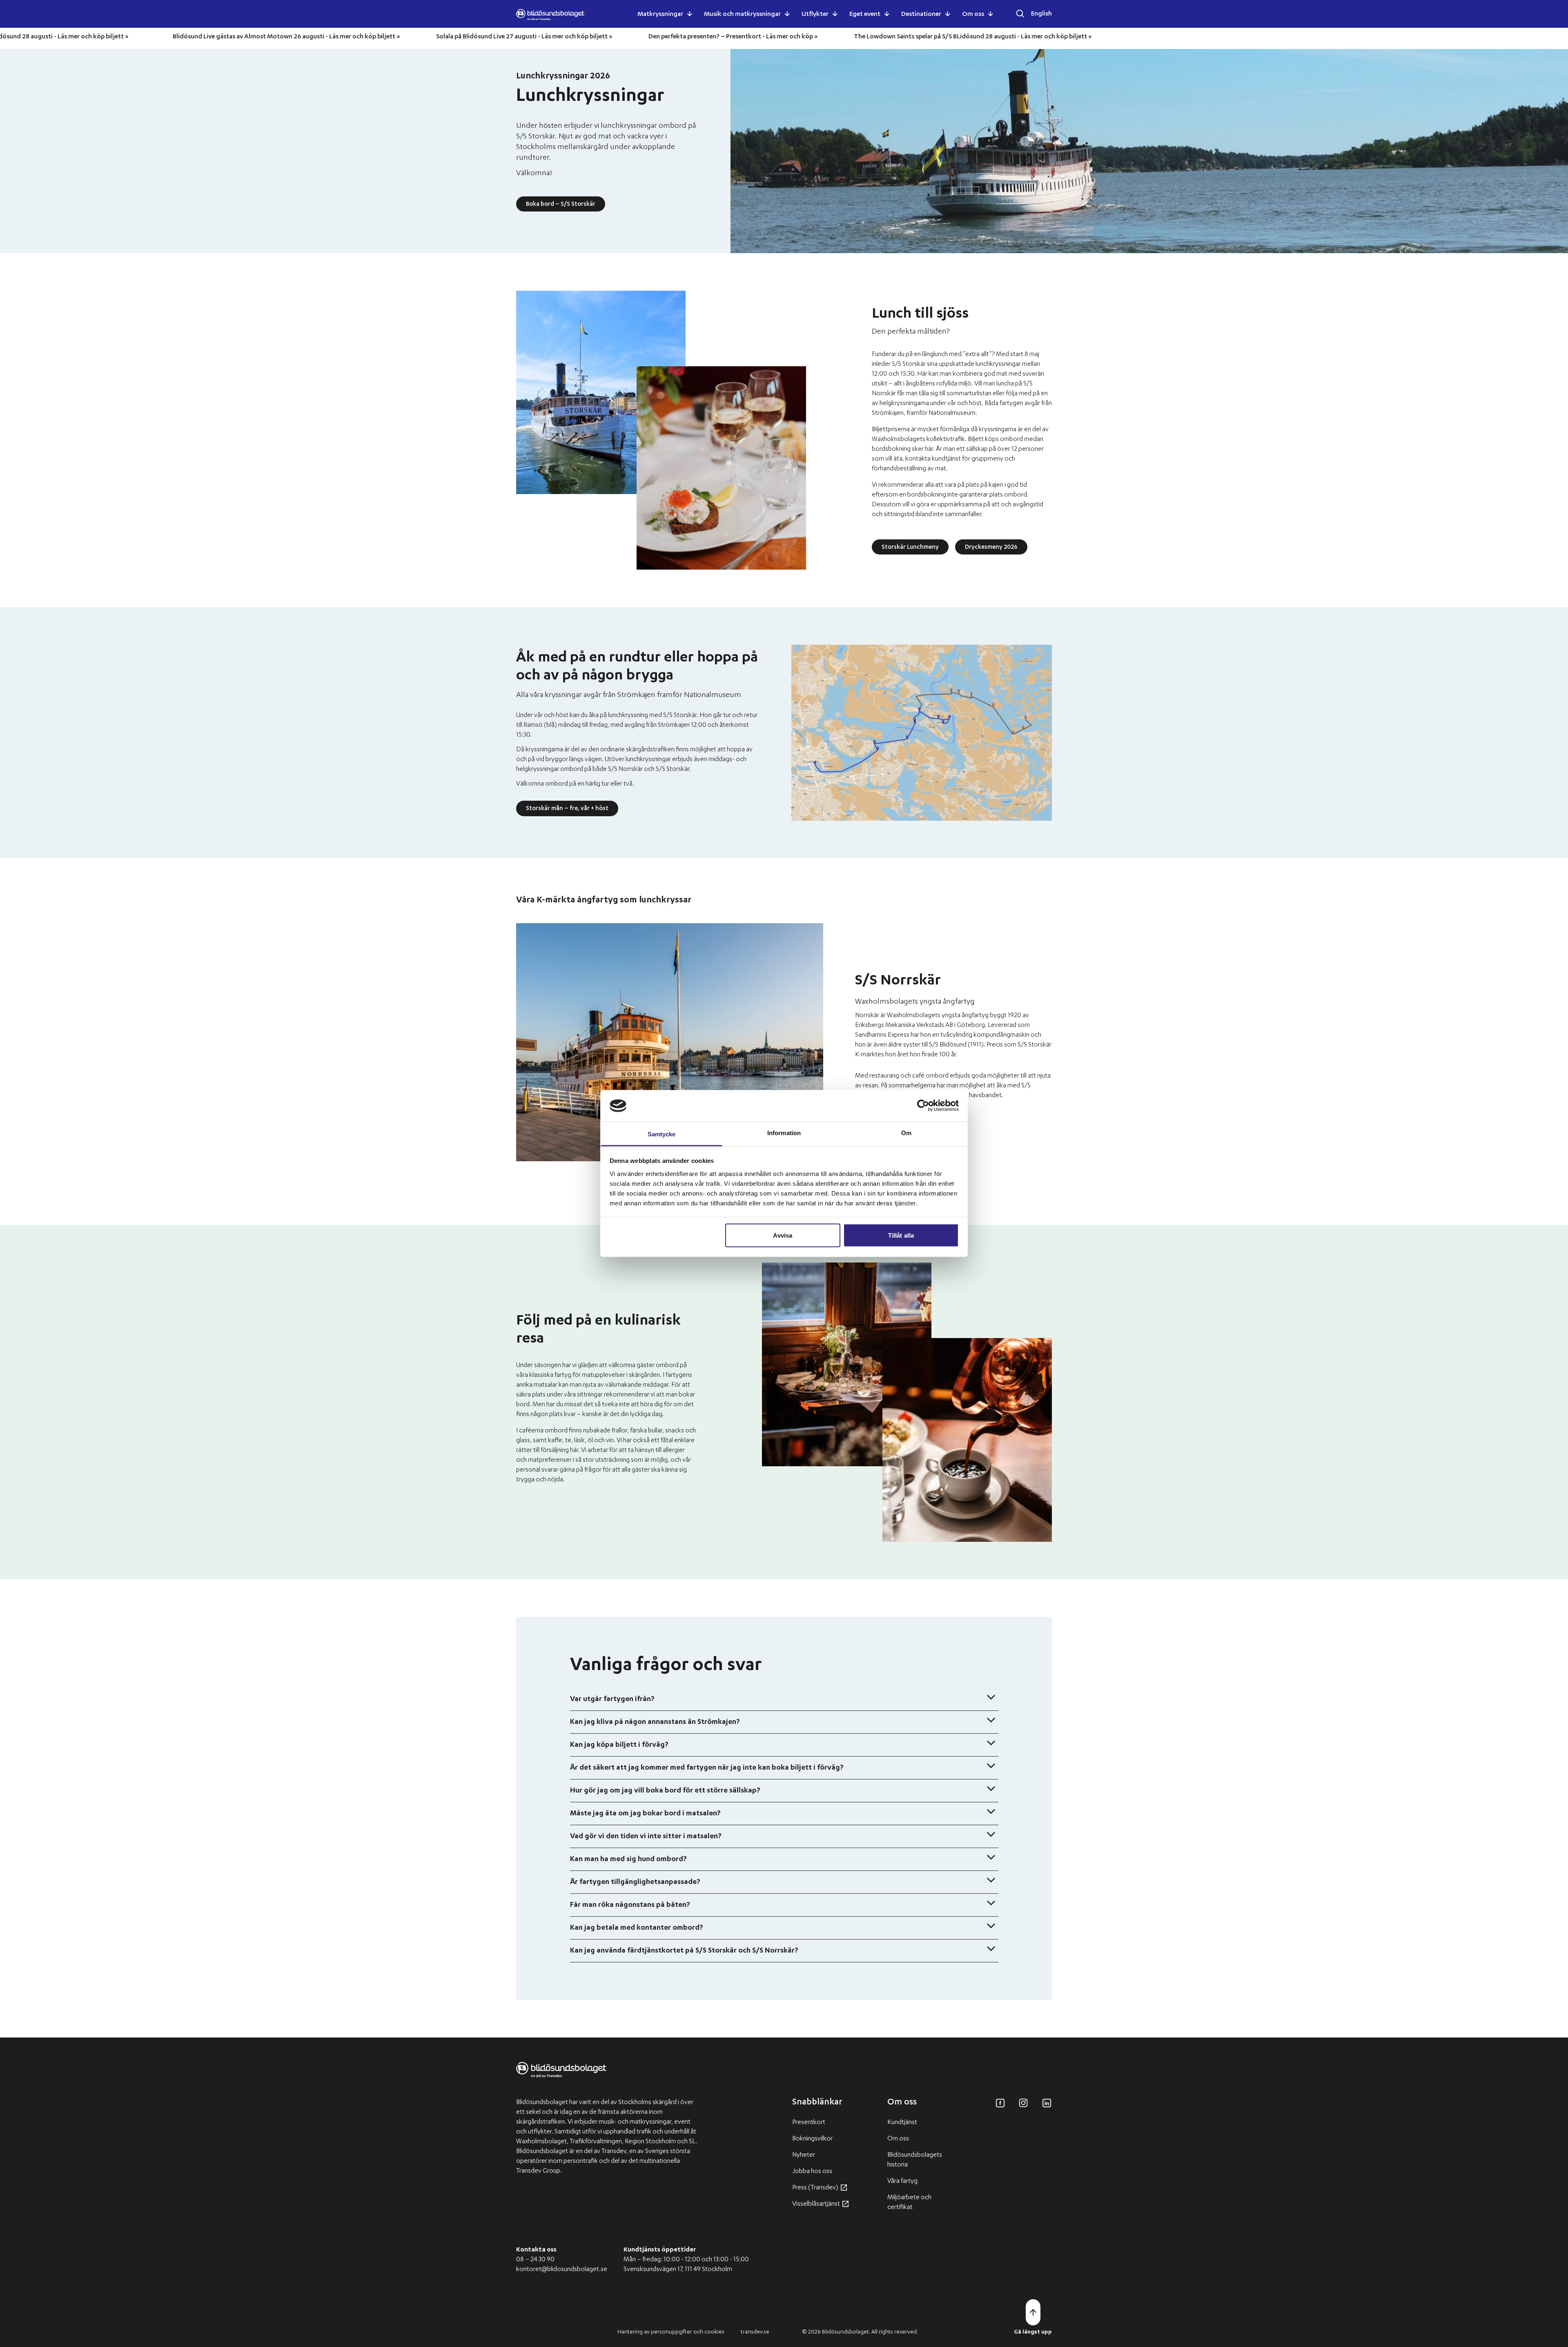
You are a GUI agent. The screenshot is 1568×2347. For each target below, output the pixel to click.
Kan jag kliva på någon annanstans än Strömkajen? (655, 1722)
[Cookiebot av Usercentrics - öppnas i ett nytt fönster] (923, 1106)
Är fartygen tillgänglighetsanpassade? (635, 1882)
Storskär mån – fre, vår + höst (567, 809)
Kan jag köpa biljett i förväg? (619, 1745)
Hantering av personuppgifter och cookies (671, 2332)
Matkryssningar (660, 15)
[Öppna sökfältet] (1020, 13)
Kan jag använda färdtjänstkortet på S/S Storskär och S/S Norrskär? (684, 1951)
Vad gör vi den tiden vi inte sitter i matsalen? (646, 1837)
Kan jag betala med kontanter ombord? (637, 1928)
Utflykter (815, 15)
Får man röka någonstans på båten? (630, 1905)
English (1041, 14)
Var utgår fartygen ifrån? (612, 1699)
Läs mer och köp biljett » (184, 37)
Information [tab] (784, 1132)
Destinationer (921, 15)
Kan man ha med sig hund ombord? (628, 1859)
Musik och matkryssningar (742, 15)
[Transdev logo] (561, 2076)
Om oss (973, 15)
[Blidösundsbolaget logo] (550, 15)
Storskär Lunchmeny (910, 548)
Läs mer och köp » (883, 37)
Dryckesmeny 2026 (991, 548)
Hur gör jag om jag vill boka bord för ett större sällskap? (665, 1791)
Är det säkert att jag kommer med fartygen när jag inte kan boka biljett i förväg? (707, 1768)
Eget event (865, 15)
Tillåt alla (901, 1235)
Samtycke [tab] (662, 1134)
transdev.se (755, 2332)
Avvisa (783, 1235)
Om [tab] (906, 1132)
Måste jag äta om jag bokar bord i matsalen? (645, 1814)
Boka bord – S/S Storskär (561, 205)
